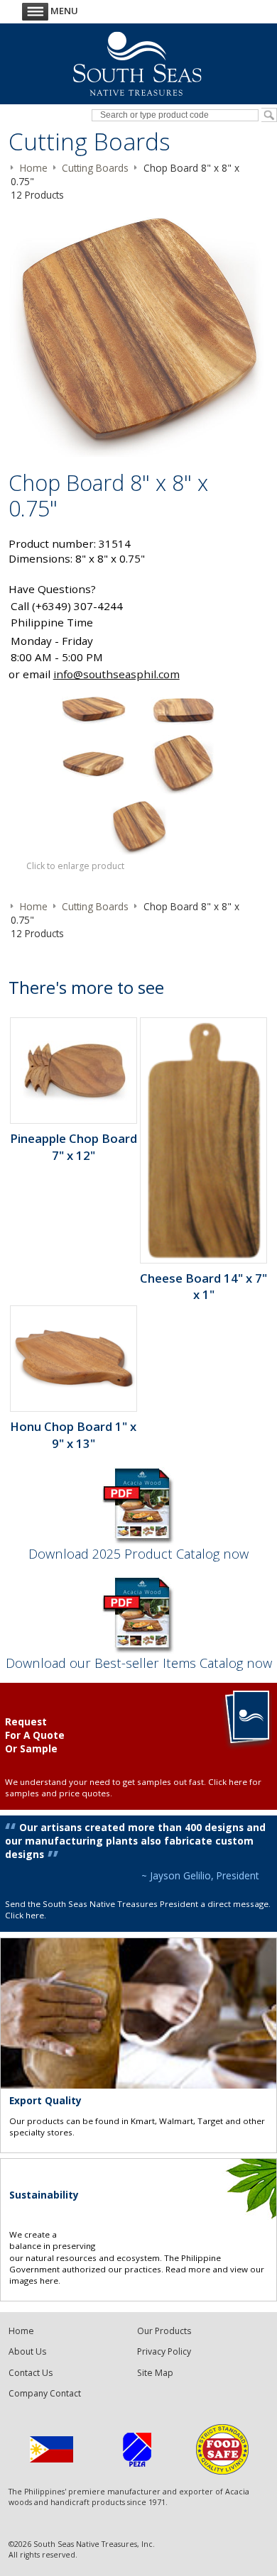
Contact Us (31, 2373)
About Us (27, 2351)
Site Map (155, 2373)
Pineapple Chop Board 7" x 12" (74, 1146)
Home (21, 2331)
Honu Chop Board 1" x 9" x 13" (73, 1435)
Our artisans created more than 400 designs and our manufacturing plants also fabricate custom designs (135, 1841)
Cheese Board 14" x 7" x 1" (203, 1286)
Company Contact (45, 2393)
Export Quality (45, 2100)
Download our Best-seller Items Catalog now (139, 1663)
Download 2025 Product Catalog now (138, 1553)
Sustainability (44, 2195)
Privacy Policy (164, 2351)
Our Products (164, 2331)
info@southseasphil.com (116, 674)
